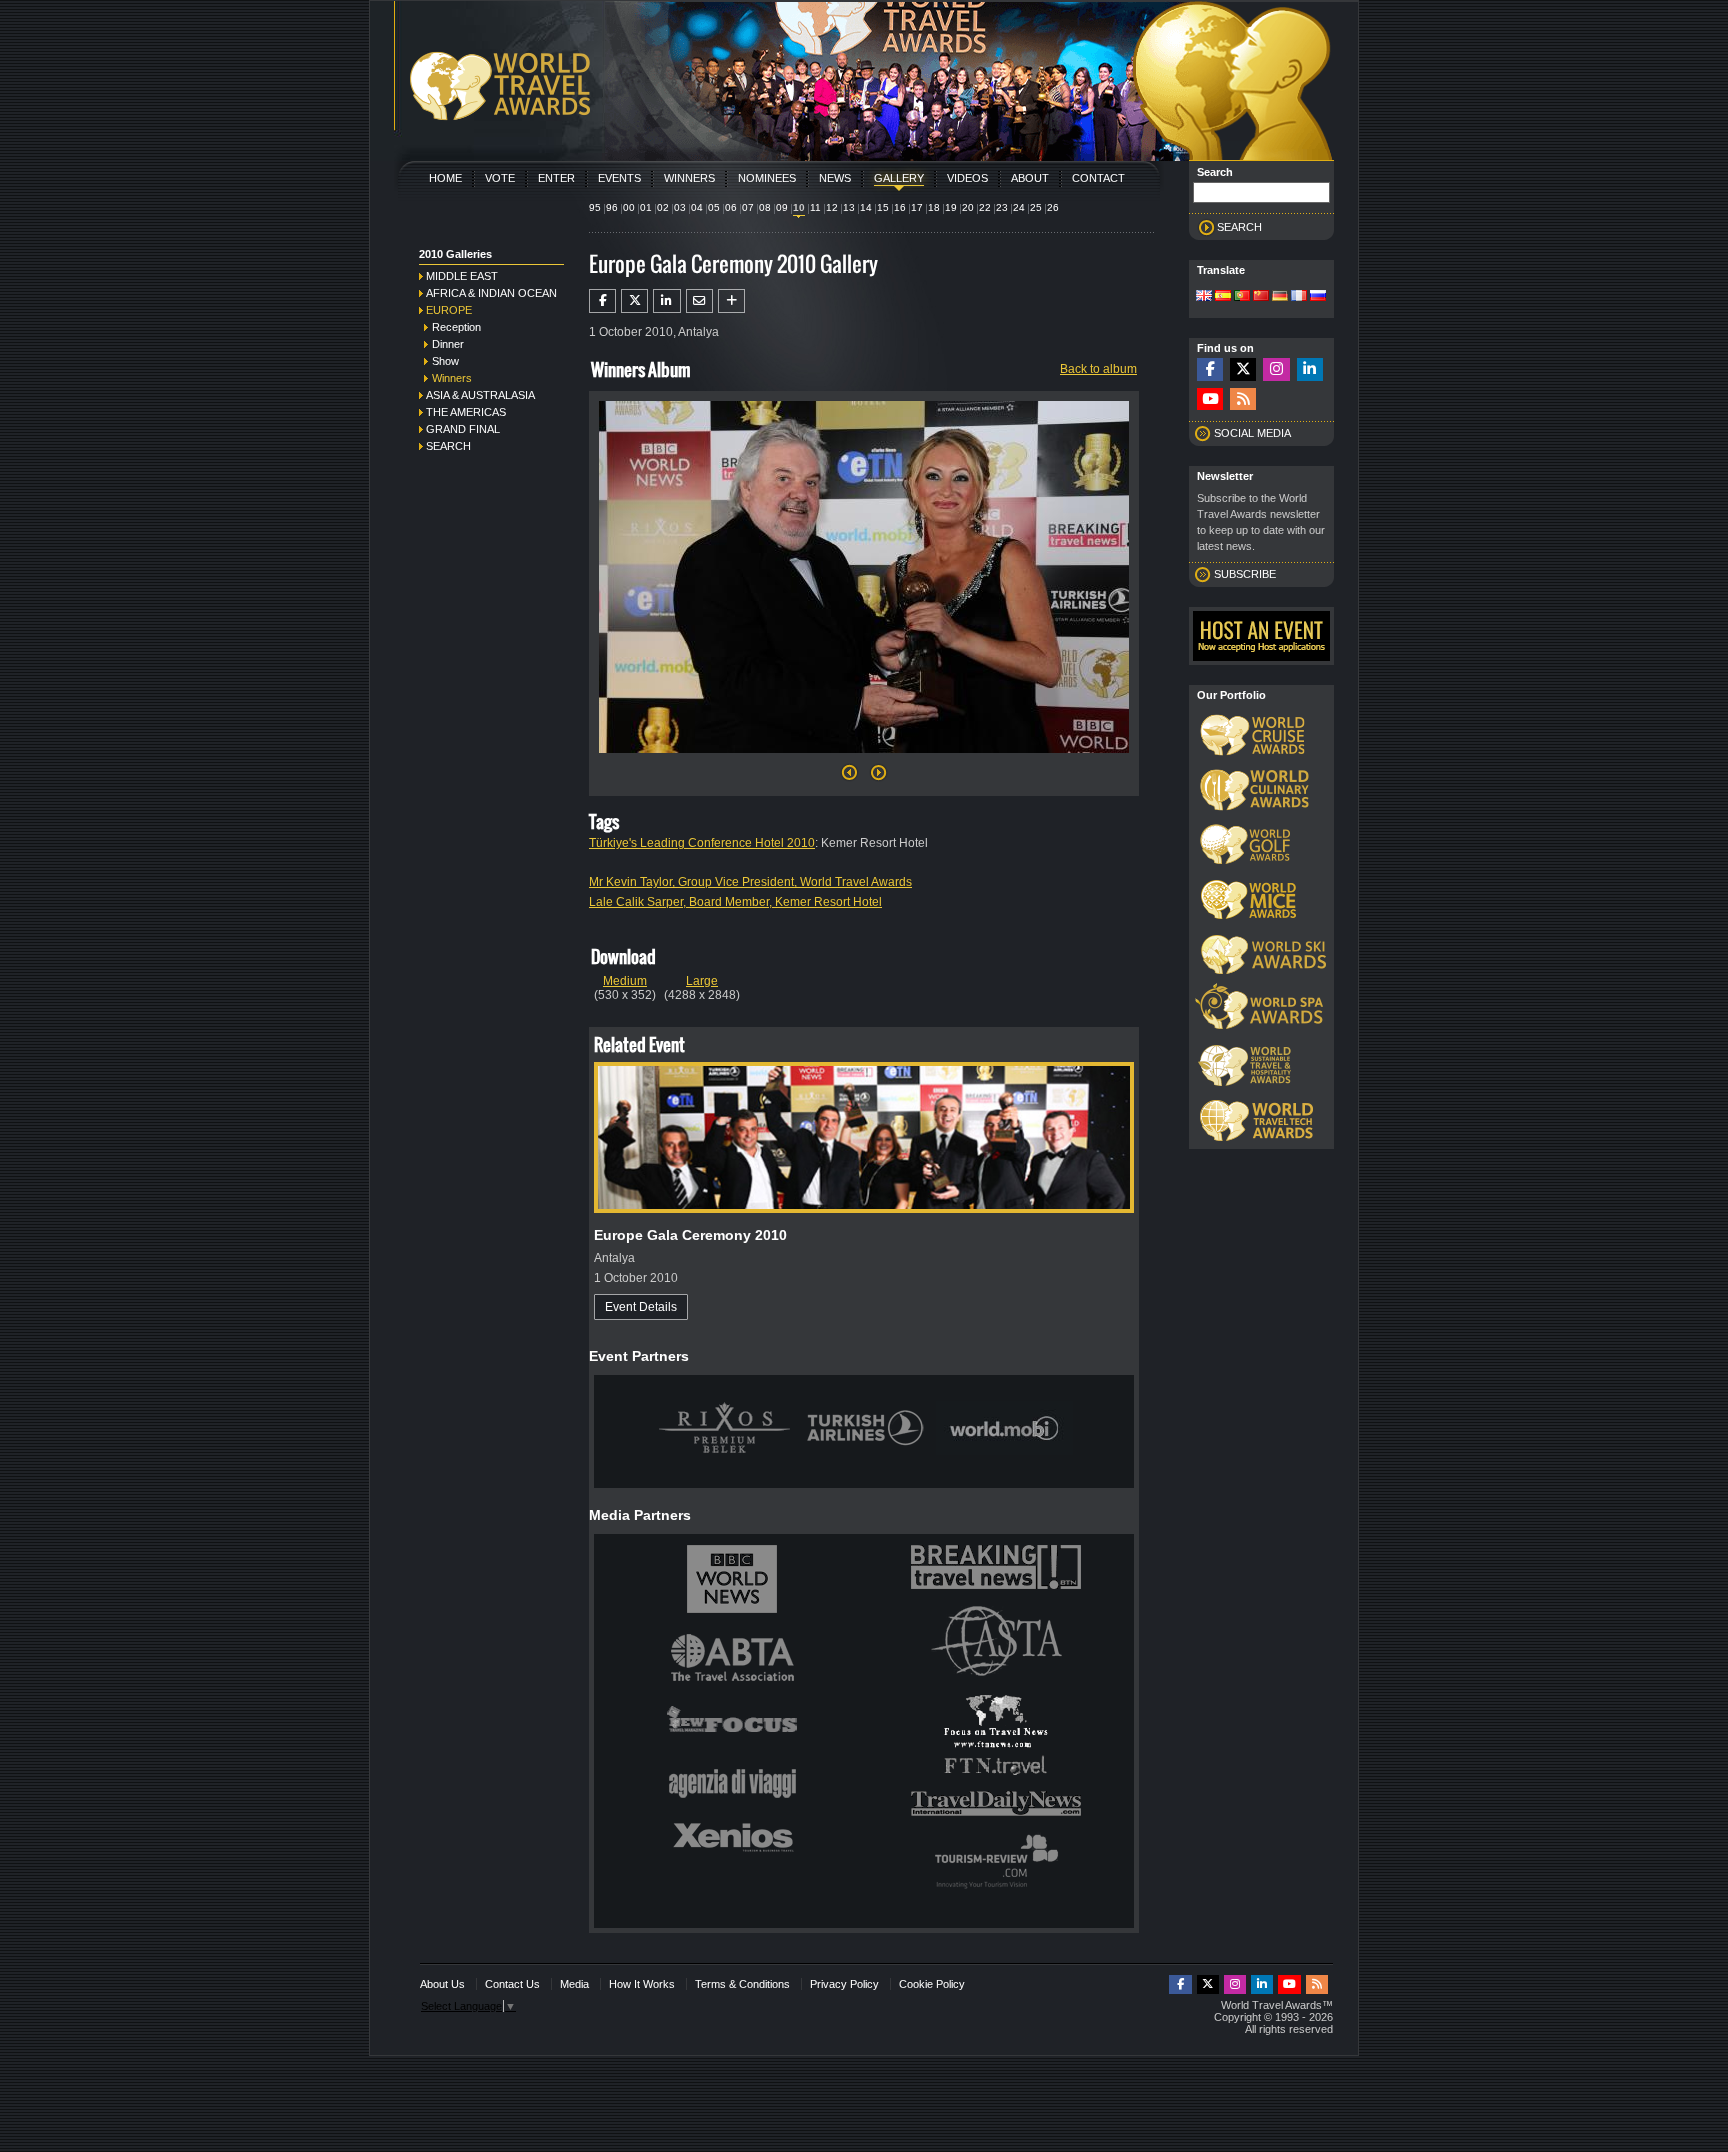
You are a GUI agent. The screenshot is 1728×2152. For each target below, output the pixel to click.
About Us (442, 1984)
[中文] (1261, 297)
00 (629, 207)
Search (448, 446)
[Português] (1242, 297)
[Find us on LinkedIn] (1310, 369)
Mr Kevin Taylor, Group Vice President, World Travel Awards (750, 882)
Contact (1098, 178)
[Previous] (849, 778)
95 (595, 207)
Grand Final (463, 429)
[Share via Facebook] (602, 301)
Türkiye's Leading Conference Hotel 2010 (702, 843)
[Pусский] (1318, 297)
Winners (689, 178)
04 (697, 207)
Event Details (641, 1307)
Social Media (1252, 433)
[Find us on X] (1243, 369)
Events (619, 178)
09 (782, 207)
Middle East (462, 276)
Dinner (448, 344)
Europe (449, 310)
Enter (556, 178)
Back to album (1098, 369)
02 (663, 207)
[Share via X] (634, 301)
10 (799, 207)
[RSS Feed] (1243, 399)
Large (702, 981)
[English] (1204, 297)
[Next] (864, 759)
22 (985, 207)
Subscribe (1245, 574)
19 (951, 207)
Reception (456, 327)
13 (849, 207)
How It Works (642, 1984)
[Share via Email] (699, 301)
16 (900, 207)
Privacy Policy (844, 1984)
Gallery (899, 178)
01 (646, 207)
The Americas (466, 412)
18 (934, 207)
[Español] (1223, 297)
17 (917, 207)
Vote (500, 178)
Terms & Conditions (742, 1984)
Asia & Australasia (480, 395)
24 (1019, 207)
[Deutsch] (1280, 297)
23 (1002, 207)
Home (445, 178)
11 (815, 207)
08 (765, 207)
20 (968, 207)
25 (1036, 207)
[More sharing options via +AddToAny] (731, 301)
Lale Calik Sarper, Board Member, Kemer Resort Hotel (735, 902)
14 (866, 207)
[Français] (1299, 297)
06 (731, 207)
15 (883, 207)
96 (612, 207)
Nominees (767, 178)
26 (1053, 207)
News (835, 178)
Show (445, 361)
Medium (625, 981)
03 (680, 207)
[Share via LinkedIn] (666, 301)
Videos (967, 178)
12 (832, 207)
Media (574, 1984)
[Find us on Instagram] (1276, 369)
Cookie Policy (932, 1984)
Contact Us (512, 1984)
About (1030, 178)
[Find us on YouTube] (1210, 399)
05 (714, 207)
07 (748, 207)
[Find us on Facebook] (1210, 369)
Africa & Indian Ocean (491, 293)
